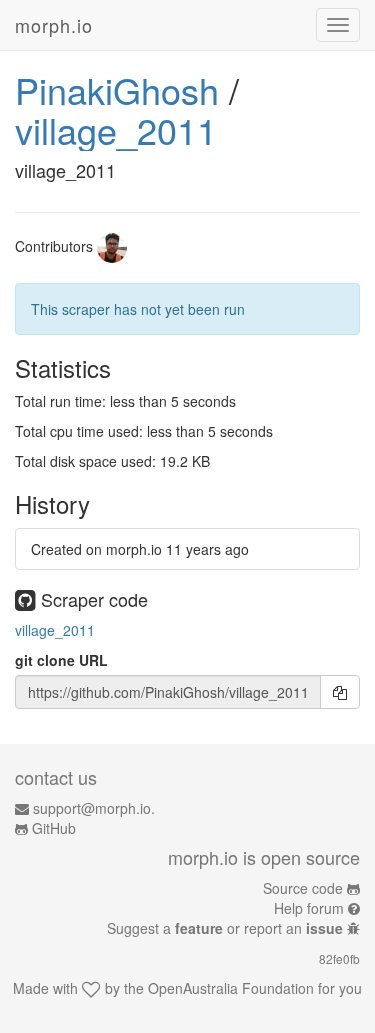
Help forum (309, 908)
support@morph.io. (94, 808)
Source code (303, 888)
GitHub (54, 828)
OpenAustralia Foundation (231, 988)
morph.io (54, 25)
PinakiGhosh (117, 89)
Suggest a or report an (225, 928)
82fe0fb (339, 958)
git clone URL (61, 660)
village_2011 (116, 129)
